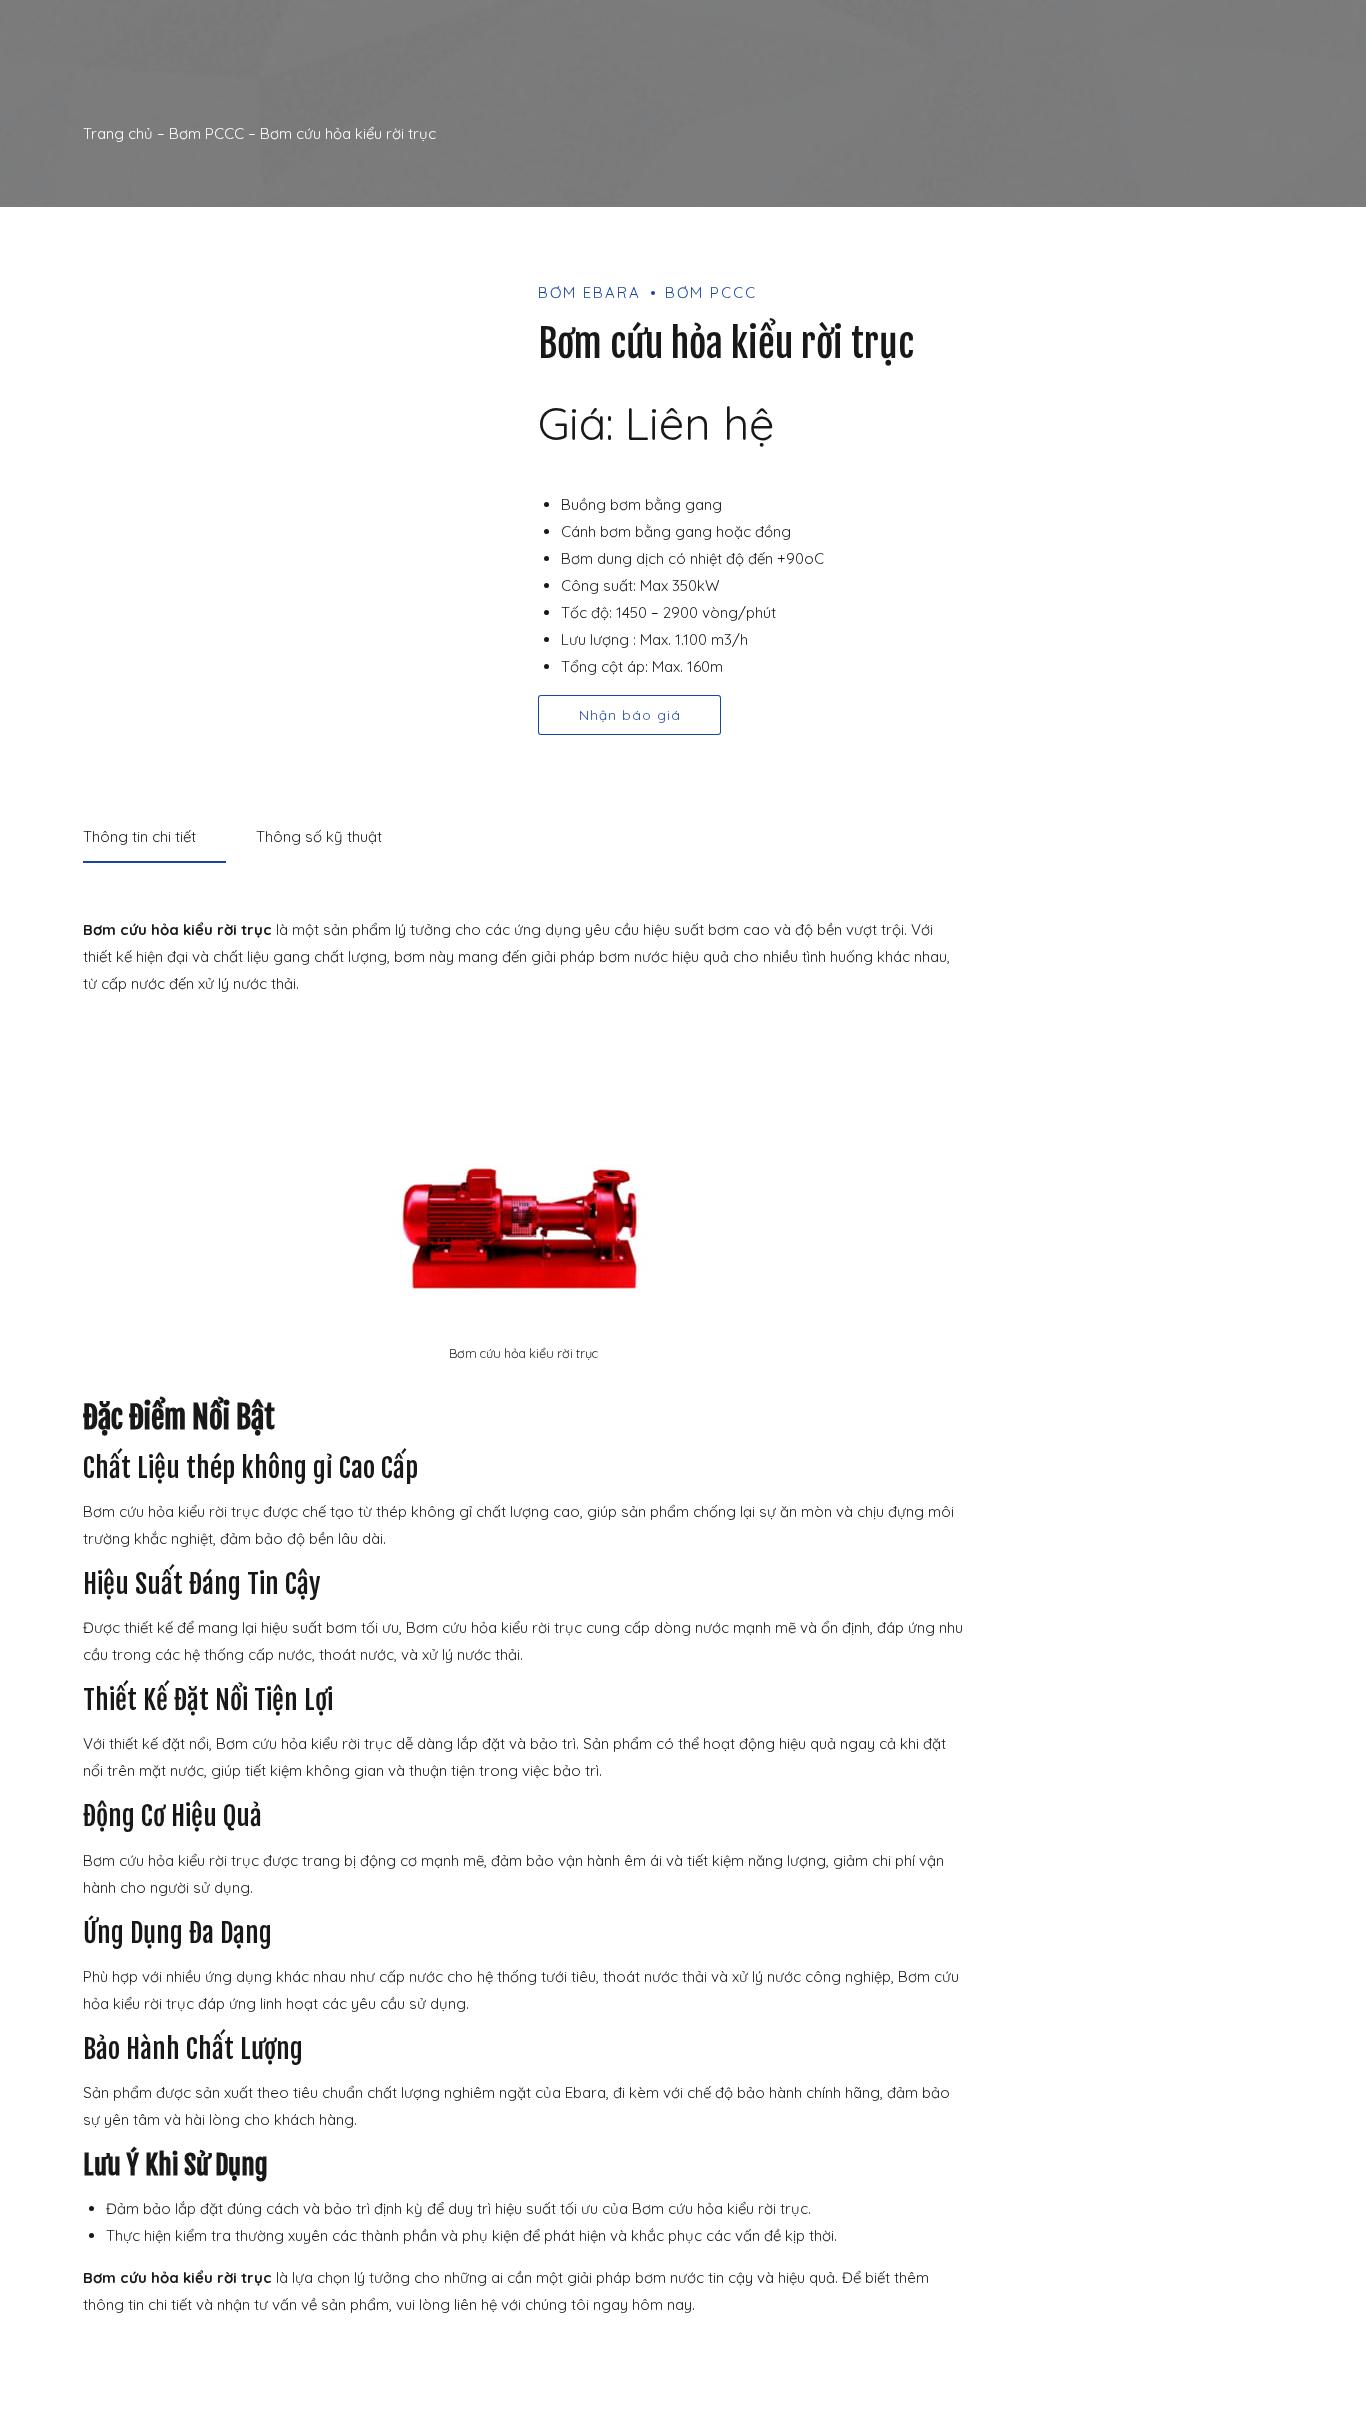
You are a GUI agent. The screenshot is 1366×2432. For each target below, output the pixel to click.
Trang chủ (118, 133)
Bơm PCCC (206, 133)
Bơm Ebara (589, 292)
